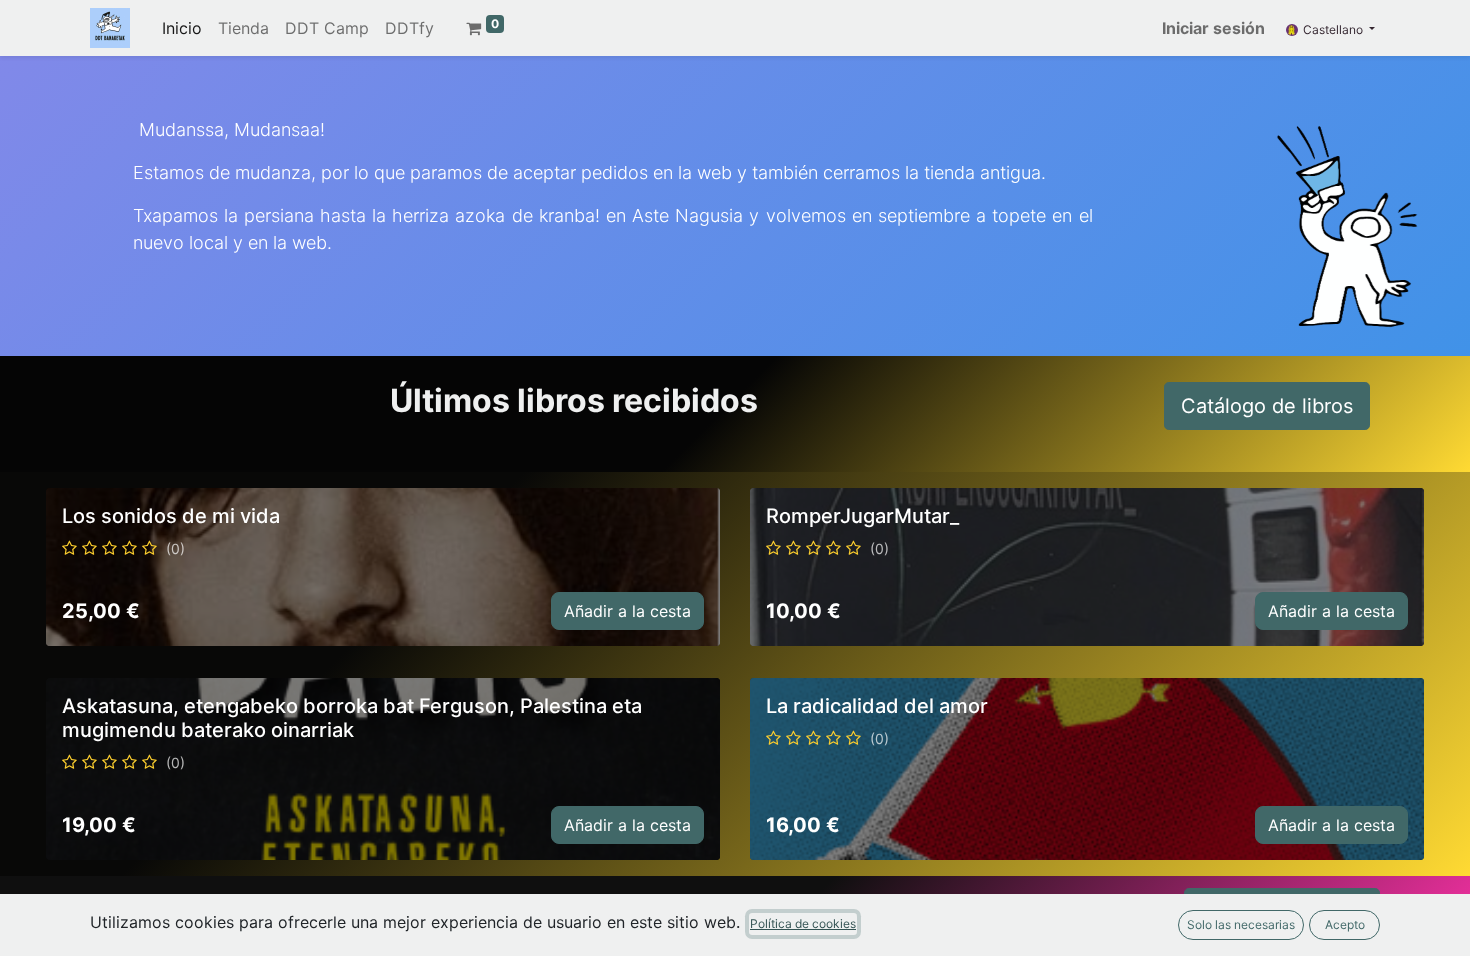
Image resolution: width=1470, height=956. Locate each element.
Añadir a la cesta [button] (627, 611)
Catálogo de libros (1267, 406)
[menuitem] (182, 28)
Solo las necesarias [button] (1241, 924)
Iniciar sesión (1213, 28)
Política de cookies (803, 923)
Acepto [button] (1345, 924)
